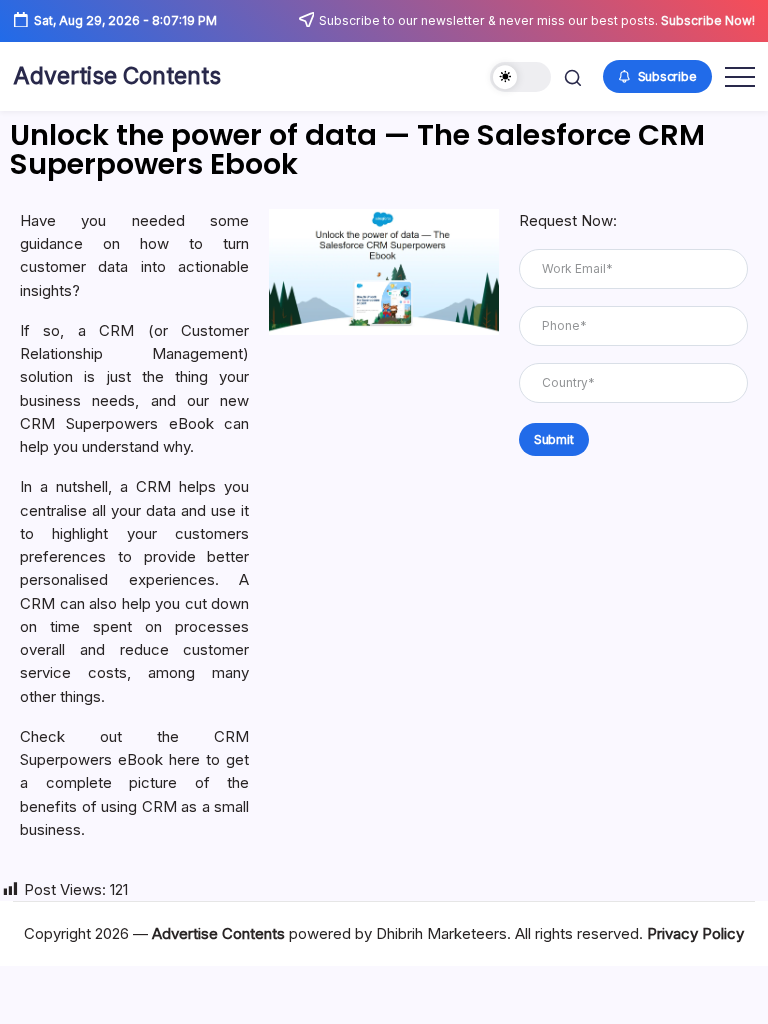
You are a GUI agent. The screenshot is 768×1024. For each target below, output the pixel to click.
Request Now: (568, 220)
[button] (520, 77)
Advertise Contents (117, 76)
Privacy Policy (695, 933)
